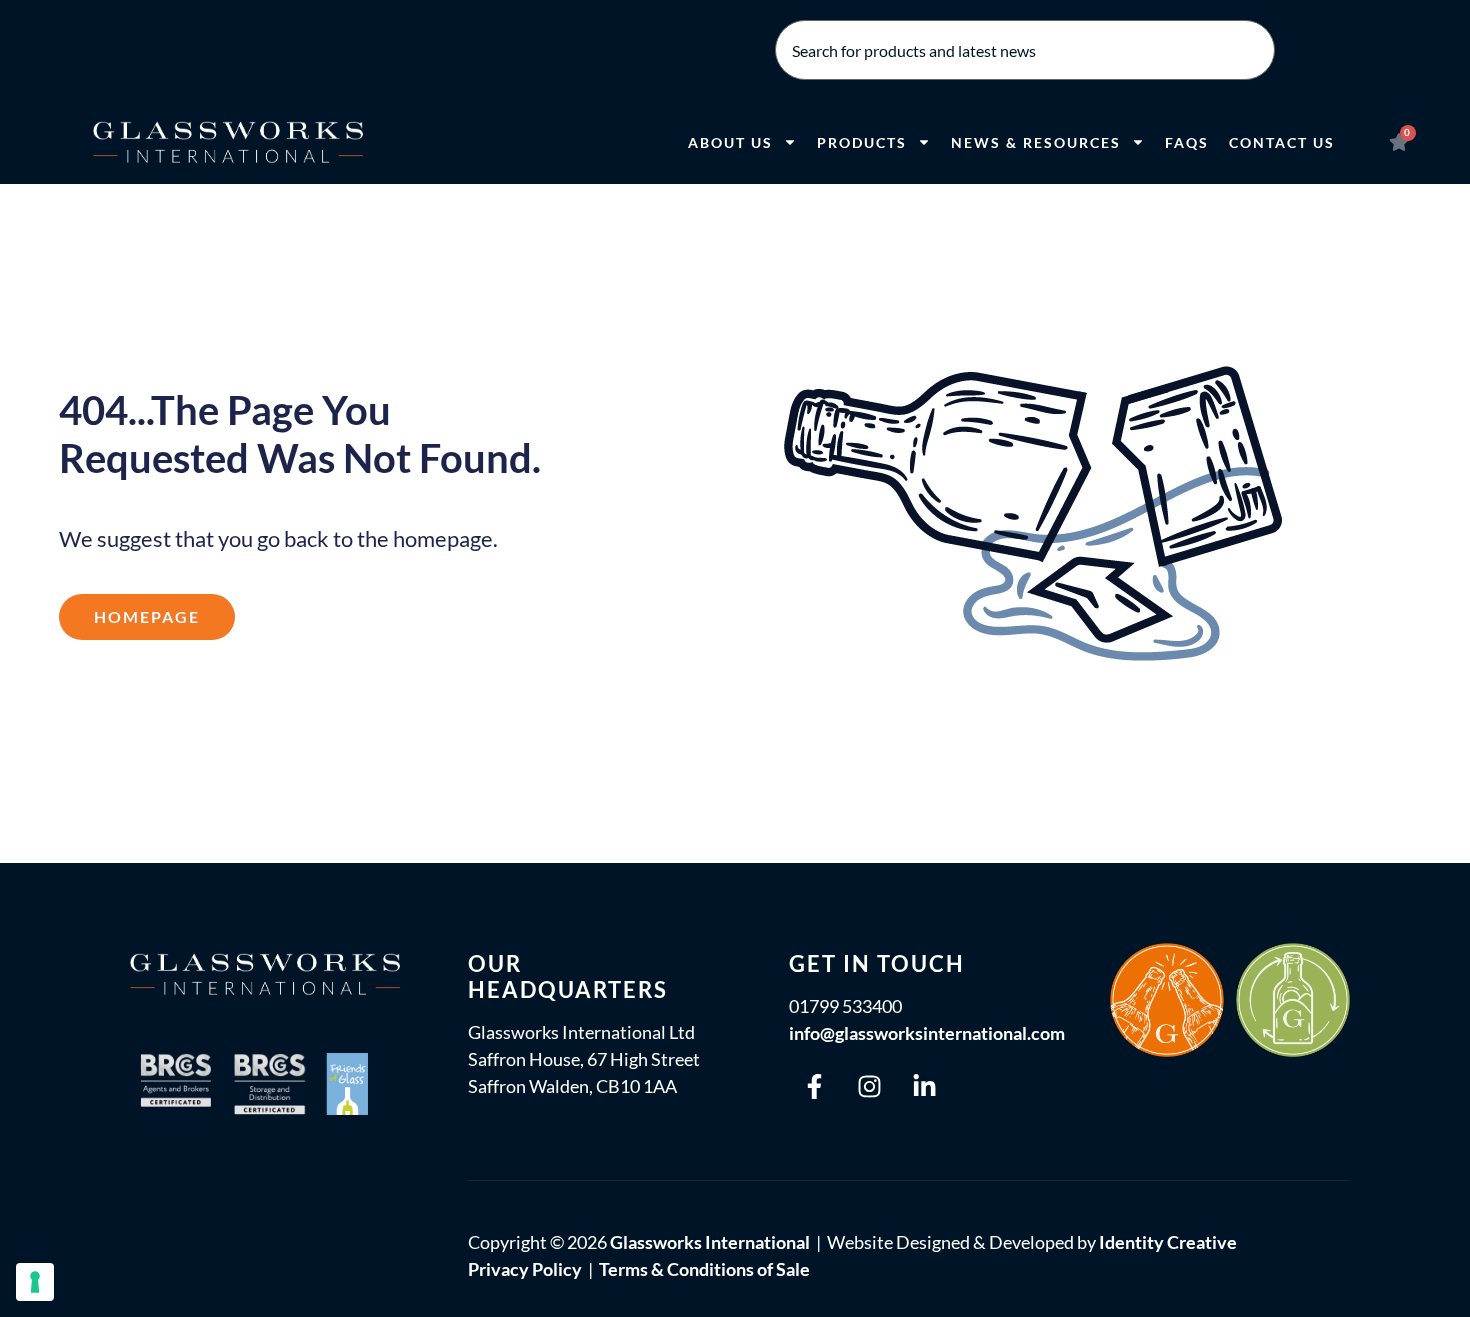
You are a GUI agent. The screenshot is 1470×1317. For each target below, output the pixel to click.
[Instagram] (869, 1086)
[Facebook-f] (814, 1086)
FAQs (1187, 142)
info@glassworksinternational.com (927, 1033)
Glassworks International (710, 1242)
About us (730, 142)
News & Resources (1036, 142)
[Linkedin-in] (924, 1086)
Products (862, 142)
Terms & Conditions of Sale (704, 1269)
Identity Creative (1168, 1242)
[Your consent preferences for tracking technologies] (35, 1282)
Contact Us (1282, 142)
